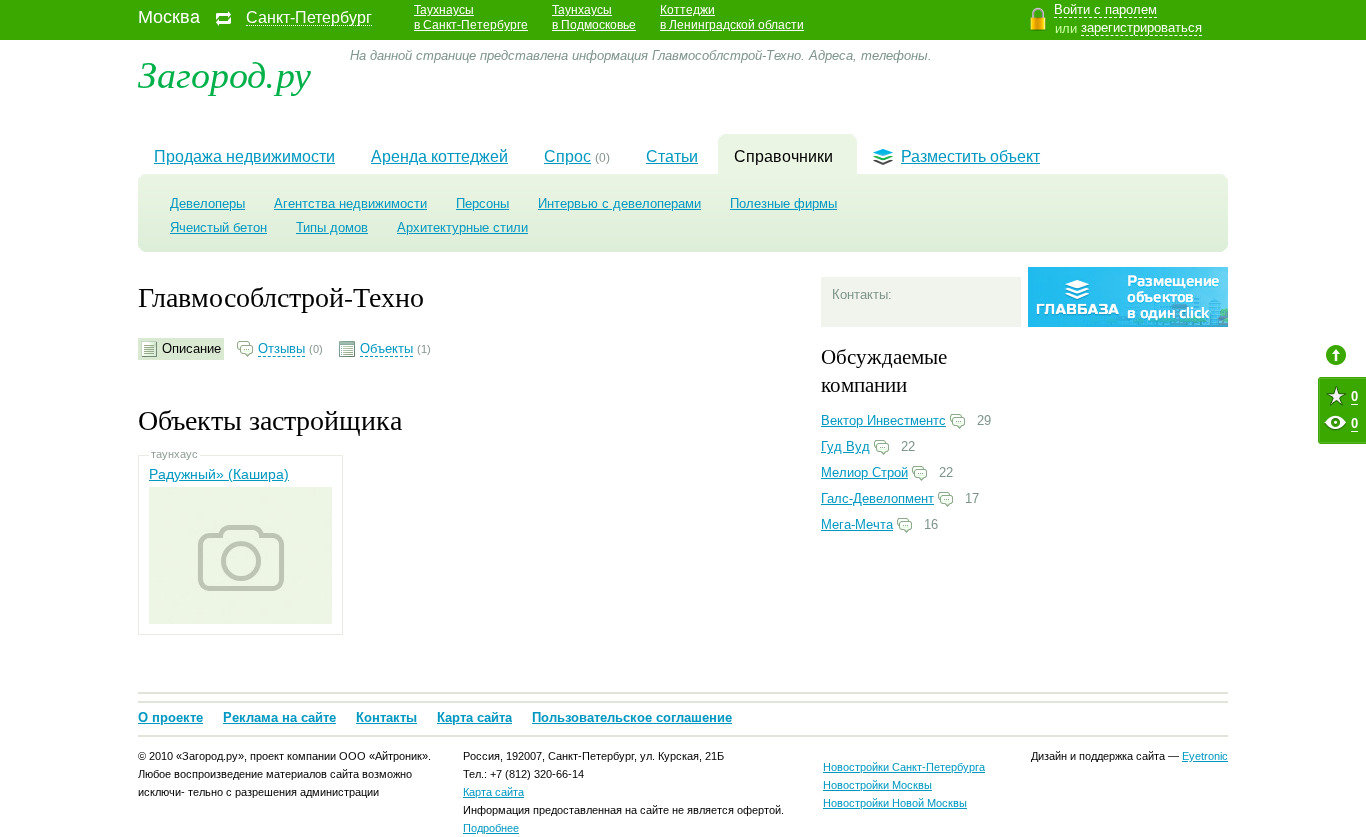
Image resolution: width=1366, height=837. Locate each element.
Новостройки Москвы (877, 785)
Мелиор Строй (864, 472)
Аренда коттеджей (439, 156)
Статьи (672, 156)
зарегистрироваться (1141, 27)
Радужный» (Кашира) (219, 474)
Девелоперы (207, 203)
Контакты (386, 717)
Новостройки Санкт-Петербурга (904, 767)
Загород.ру (224, 72)
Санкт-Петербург (309, 18)
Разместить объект (970, 156)
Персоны (482, 203)
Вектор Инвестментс (883, 420)
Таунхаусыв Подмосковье (594, 17)
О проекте (170, 717)
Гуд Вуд (845, 446)
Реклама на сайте (279, 717)
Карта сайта (474, 717)
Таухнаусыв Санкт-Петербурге (471, 17)
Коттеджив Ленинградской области (732, 17)
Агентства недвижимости (350, 203)
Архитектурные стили (462, 227)
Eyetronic (1205, 756)
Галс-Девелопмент (877, 498)
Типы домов (332, 227)
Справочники (783, 156)
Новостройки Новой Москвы (895, 803)
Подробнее (491, 828)
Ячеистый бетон (218, 227)
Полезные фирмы (783, 203)
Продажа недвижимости (244, 156)
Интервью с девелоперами (619, 203)
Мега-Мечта (857, 524)
